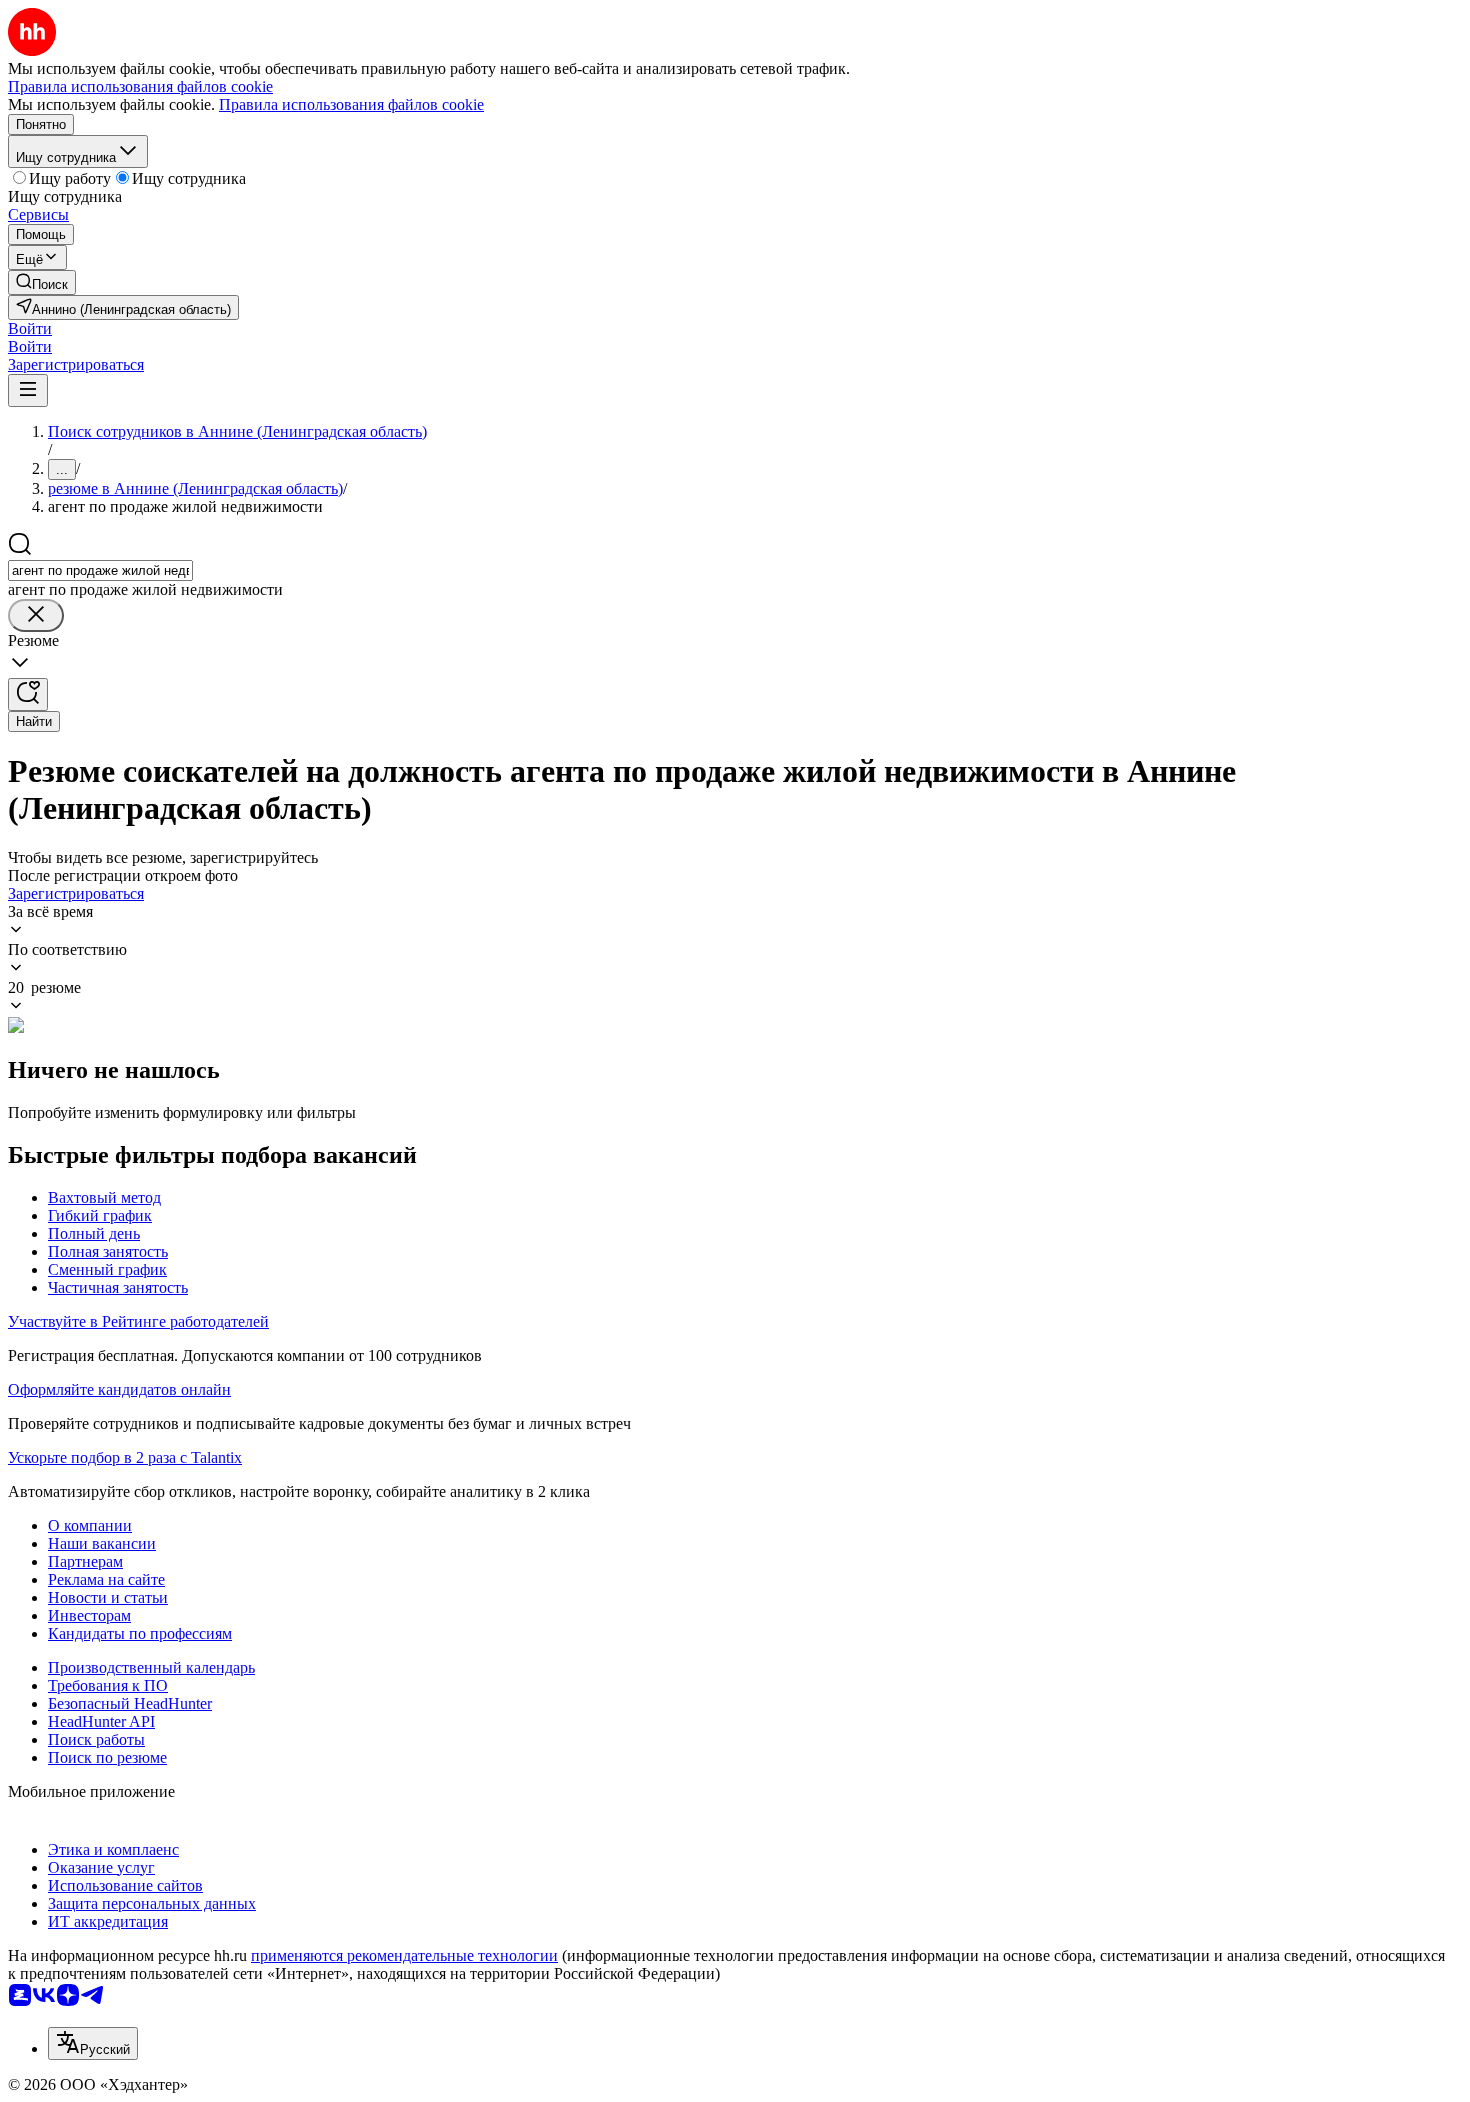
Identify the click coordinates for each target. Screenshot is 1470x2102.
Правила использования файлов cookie (351, 104)
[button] (30, 328)
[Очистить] (36, 615)
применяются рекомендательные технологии (404, 1955)
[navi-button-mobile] (28, 390)
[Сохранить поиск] (28, 694)
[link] (42, 282)
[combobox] (100, 570)
